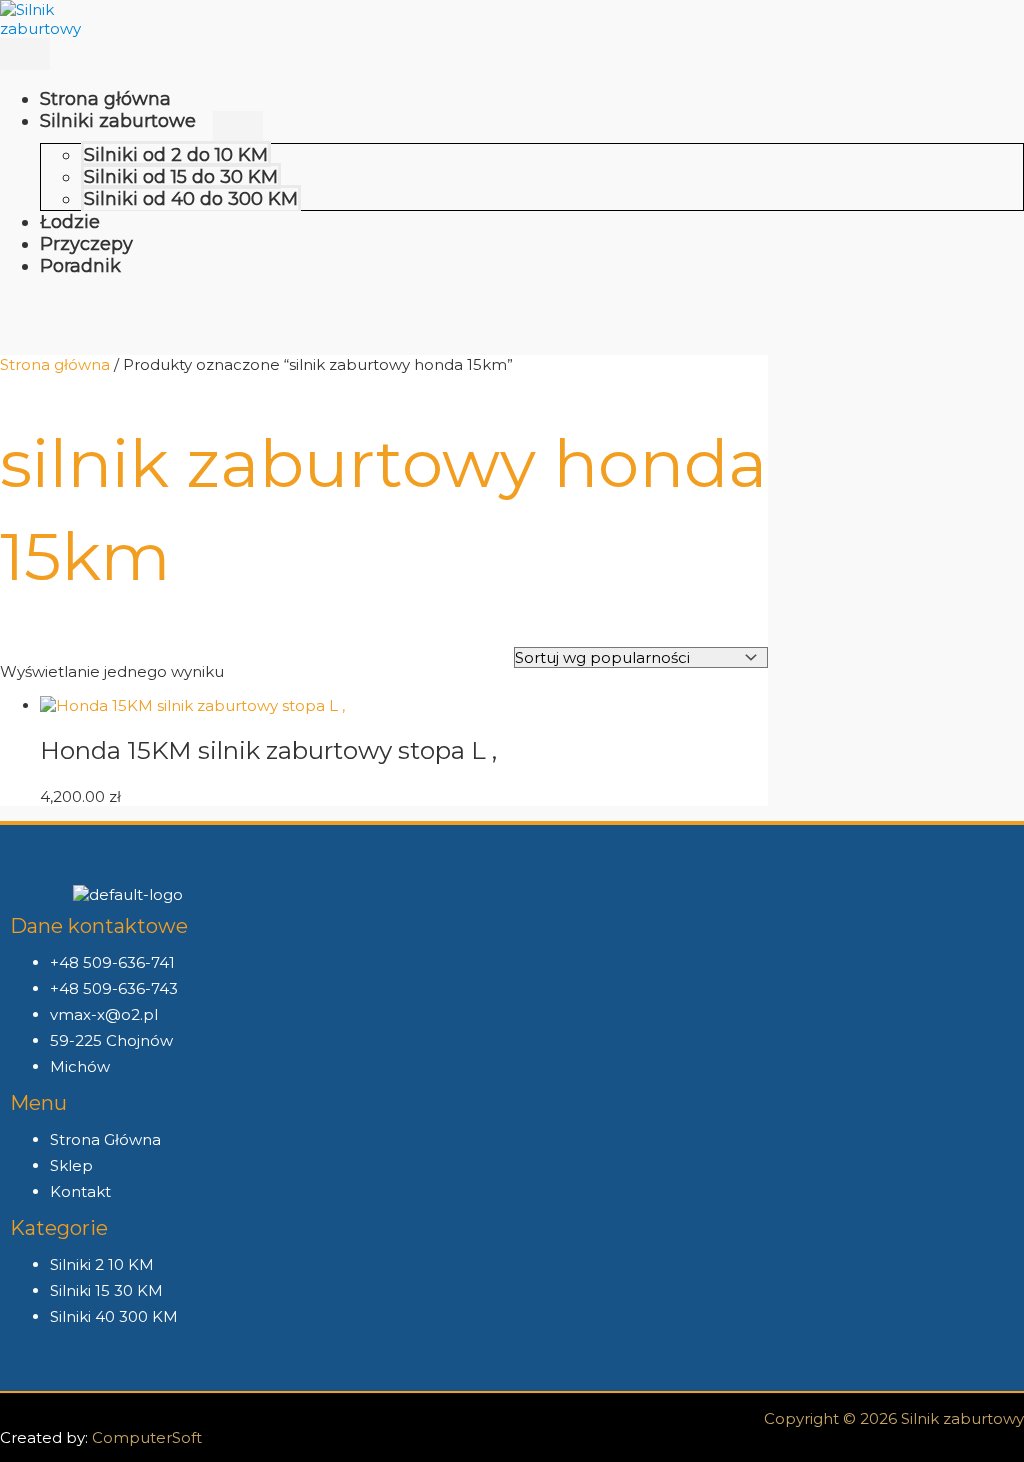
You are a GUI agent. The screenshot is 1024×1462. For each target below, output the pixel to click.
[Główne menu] (25, 54)
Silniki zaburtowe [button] (118, 121)
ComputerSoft (147, 1437)
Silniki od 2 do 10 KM (176, 155)
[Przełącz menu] (238, 127)
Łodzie (70, 222)
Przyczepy (86, 244)
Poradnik (80, 266)
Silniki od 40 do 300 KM (191, 199)
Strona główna (105, 99)
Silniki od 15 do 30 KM (181, 177)
